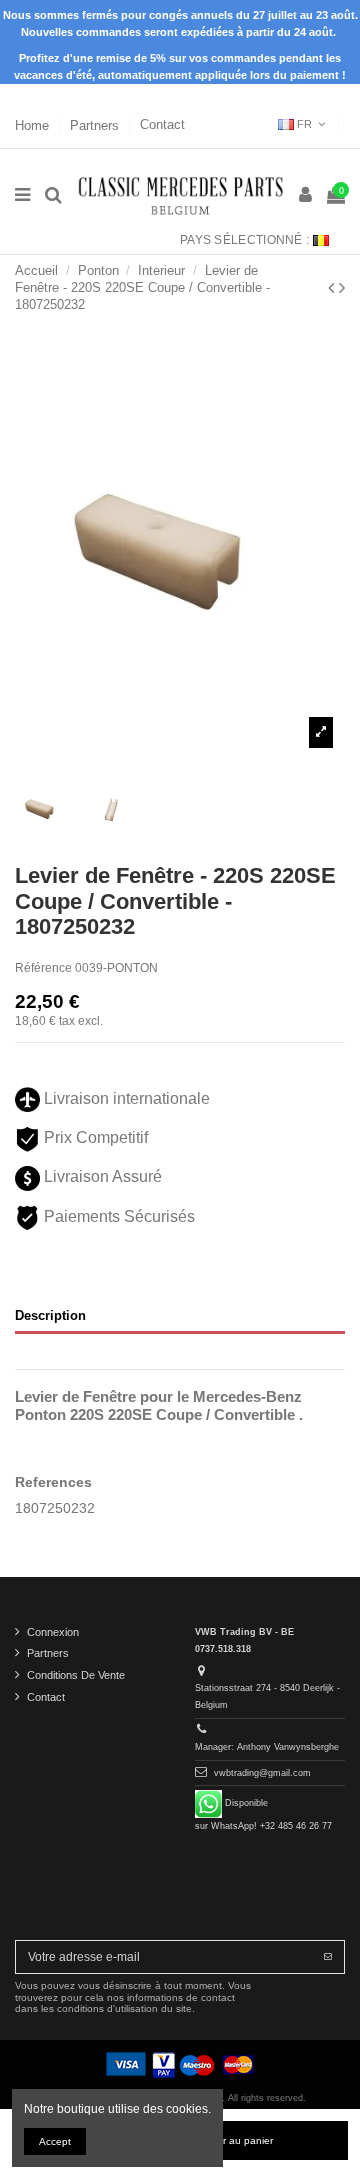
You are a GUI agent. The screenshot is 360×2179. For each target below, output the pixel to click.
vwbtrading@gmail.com (262, 1773)
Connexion (53, 1632)
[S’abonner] (328, 1957)
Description (50, 1315)
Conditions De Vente (76, 1675)
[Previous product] (333, 288)
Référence (43, 968)
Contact (162, 124)
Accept (55, 2141)
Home (34, 124)
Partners (96, 124)
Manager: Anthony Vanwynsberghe (267, 1747)
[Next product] (342, 288)
